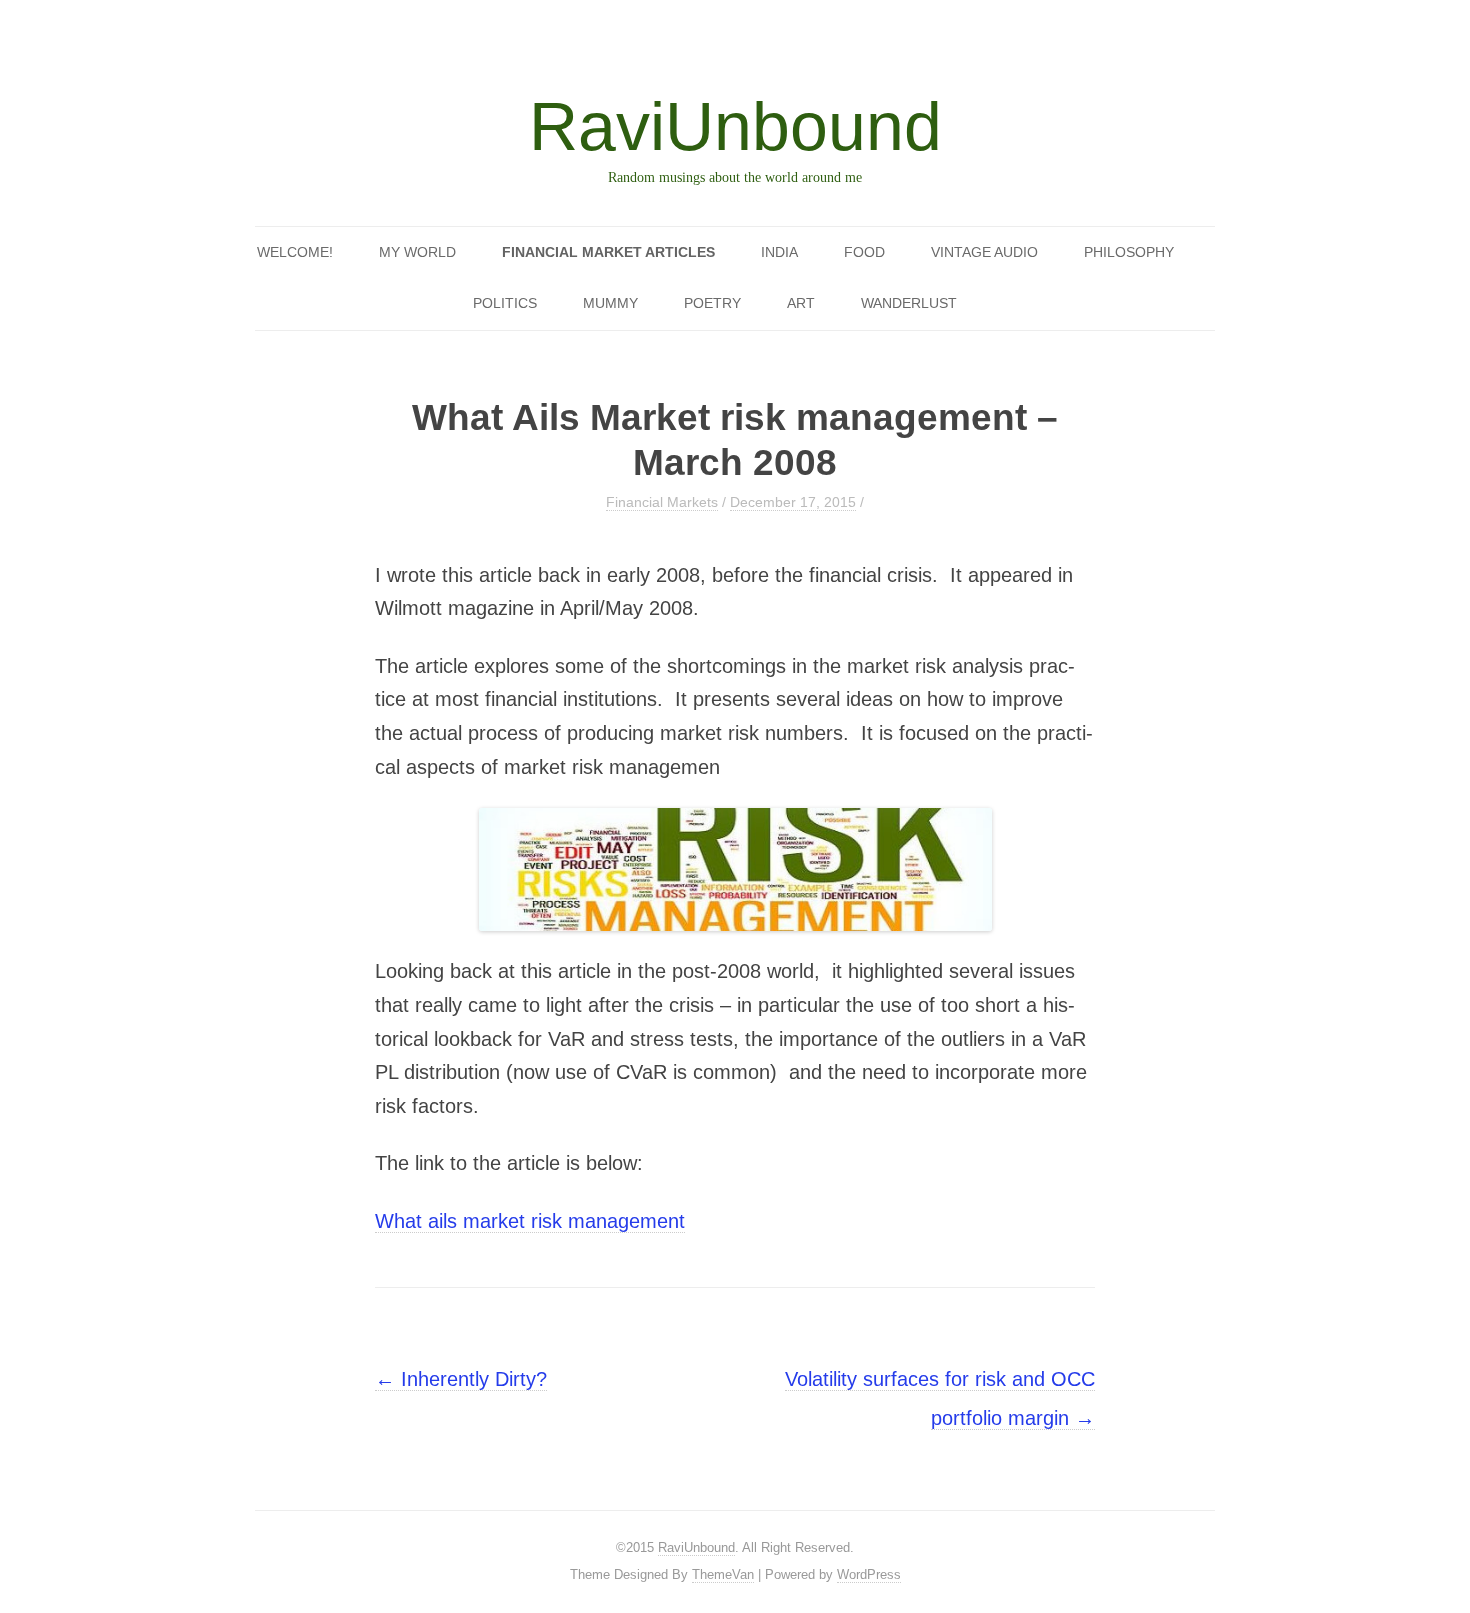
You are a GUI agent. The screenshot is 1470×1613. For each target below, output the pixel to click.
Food (864, 252)
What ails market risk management (530, 1221)
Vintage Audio (984, 252)
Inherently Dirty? (461, 1379)
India (779, 252)
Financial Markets (662, 502)
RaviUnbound (735, 126)
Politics (505, 303)
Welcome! (295, 252)
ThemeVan (723, 1574)
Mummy (610, 303)
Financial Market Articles (608, 252)
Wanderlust (909, 303)
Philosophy (1129, 252)
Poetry (712, 303)
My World (417, 252)
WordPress (869, 1574)
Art (801, 303)
